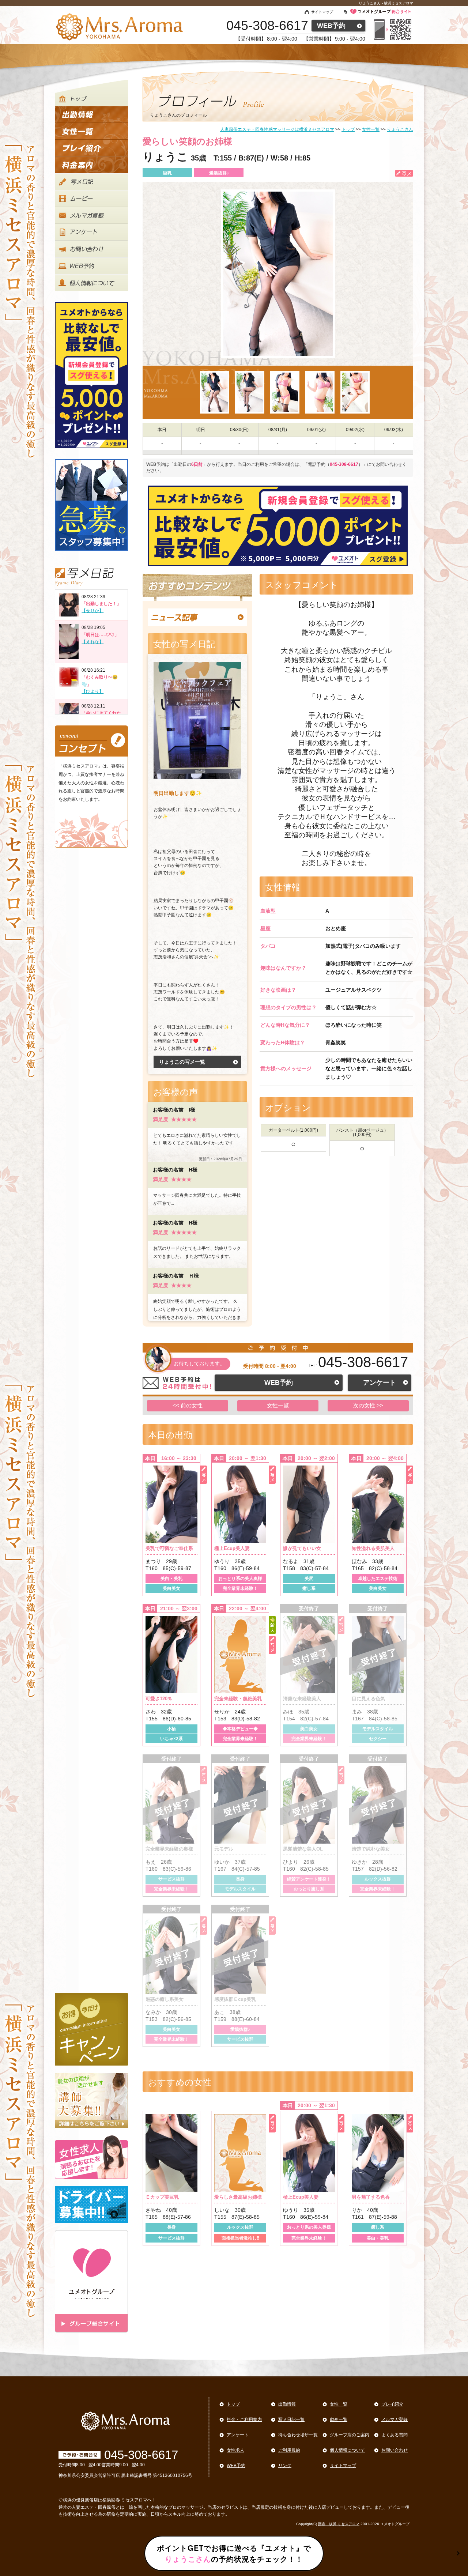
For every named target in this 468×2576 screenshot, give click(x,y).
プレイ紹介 (392, 2404)
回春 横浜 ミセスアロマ (339, 2524)
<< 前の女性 (188, 1405)
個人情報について (347, 2450)
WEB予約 (331, 26)
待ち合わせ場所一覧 (298, 2435)
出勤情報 (287, 2404)
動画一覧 (339, 2420)
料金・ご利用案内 (244, 2420)
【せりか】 (93, 611)
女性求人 (235, 2450)
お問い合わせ (395, 2450)
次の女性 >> (368, 1405)
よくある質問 (395, 2435)
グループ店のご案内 (350, 2435)
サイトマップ (322, 12)
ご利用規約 (289, 2450)
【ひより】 (93, 691)
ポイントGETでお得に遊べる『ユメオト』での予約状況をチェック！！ (234, 2553)
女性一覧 (278, 1405)
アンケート (380, 1383)
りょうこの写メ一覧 (182, 1062)
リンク (285, 2466)
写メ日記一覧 (291, 2420)
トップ (233, 2404)
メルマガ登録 (395, 2420)
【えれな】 (93, 642)
